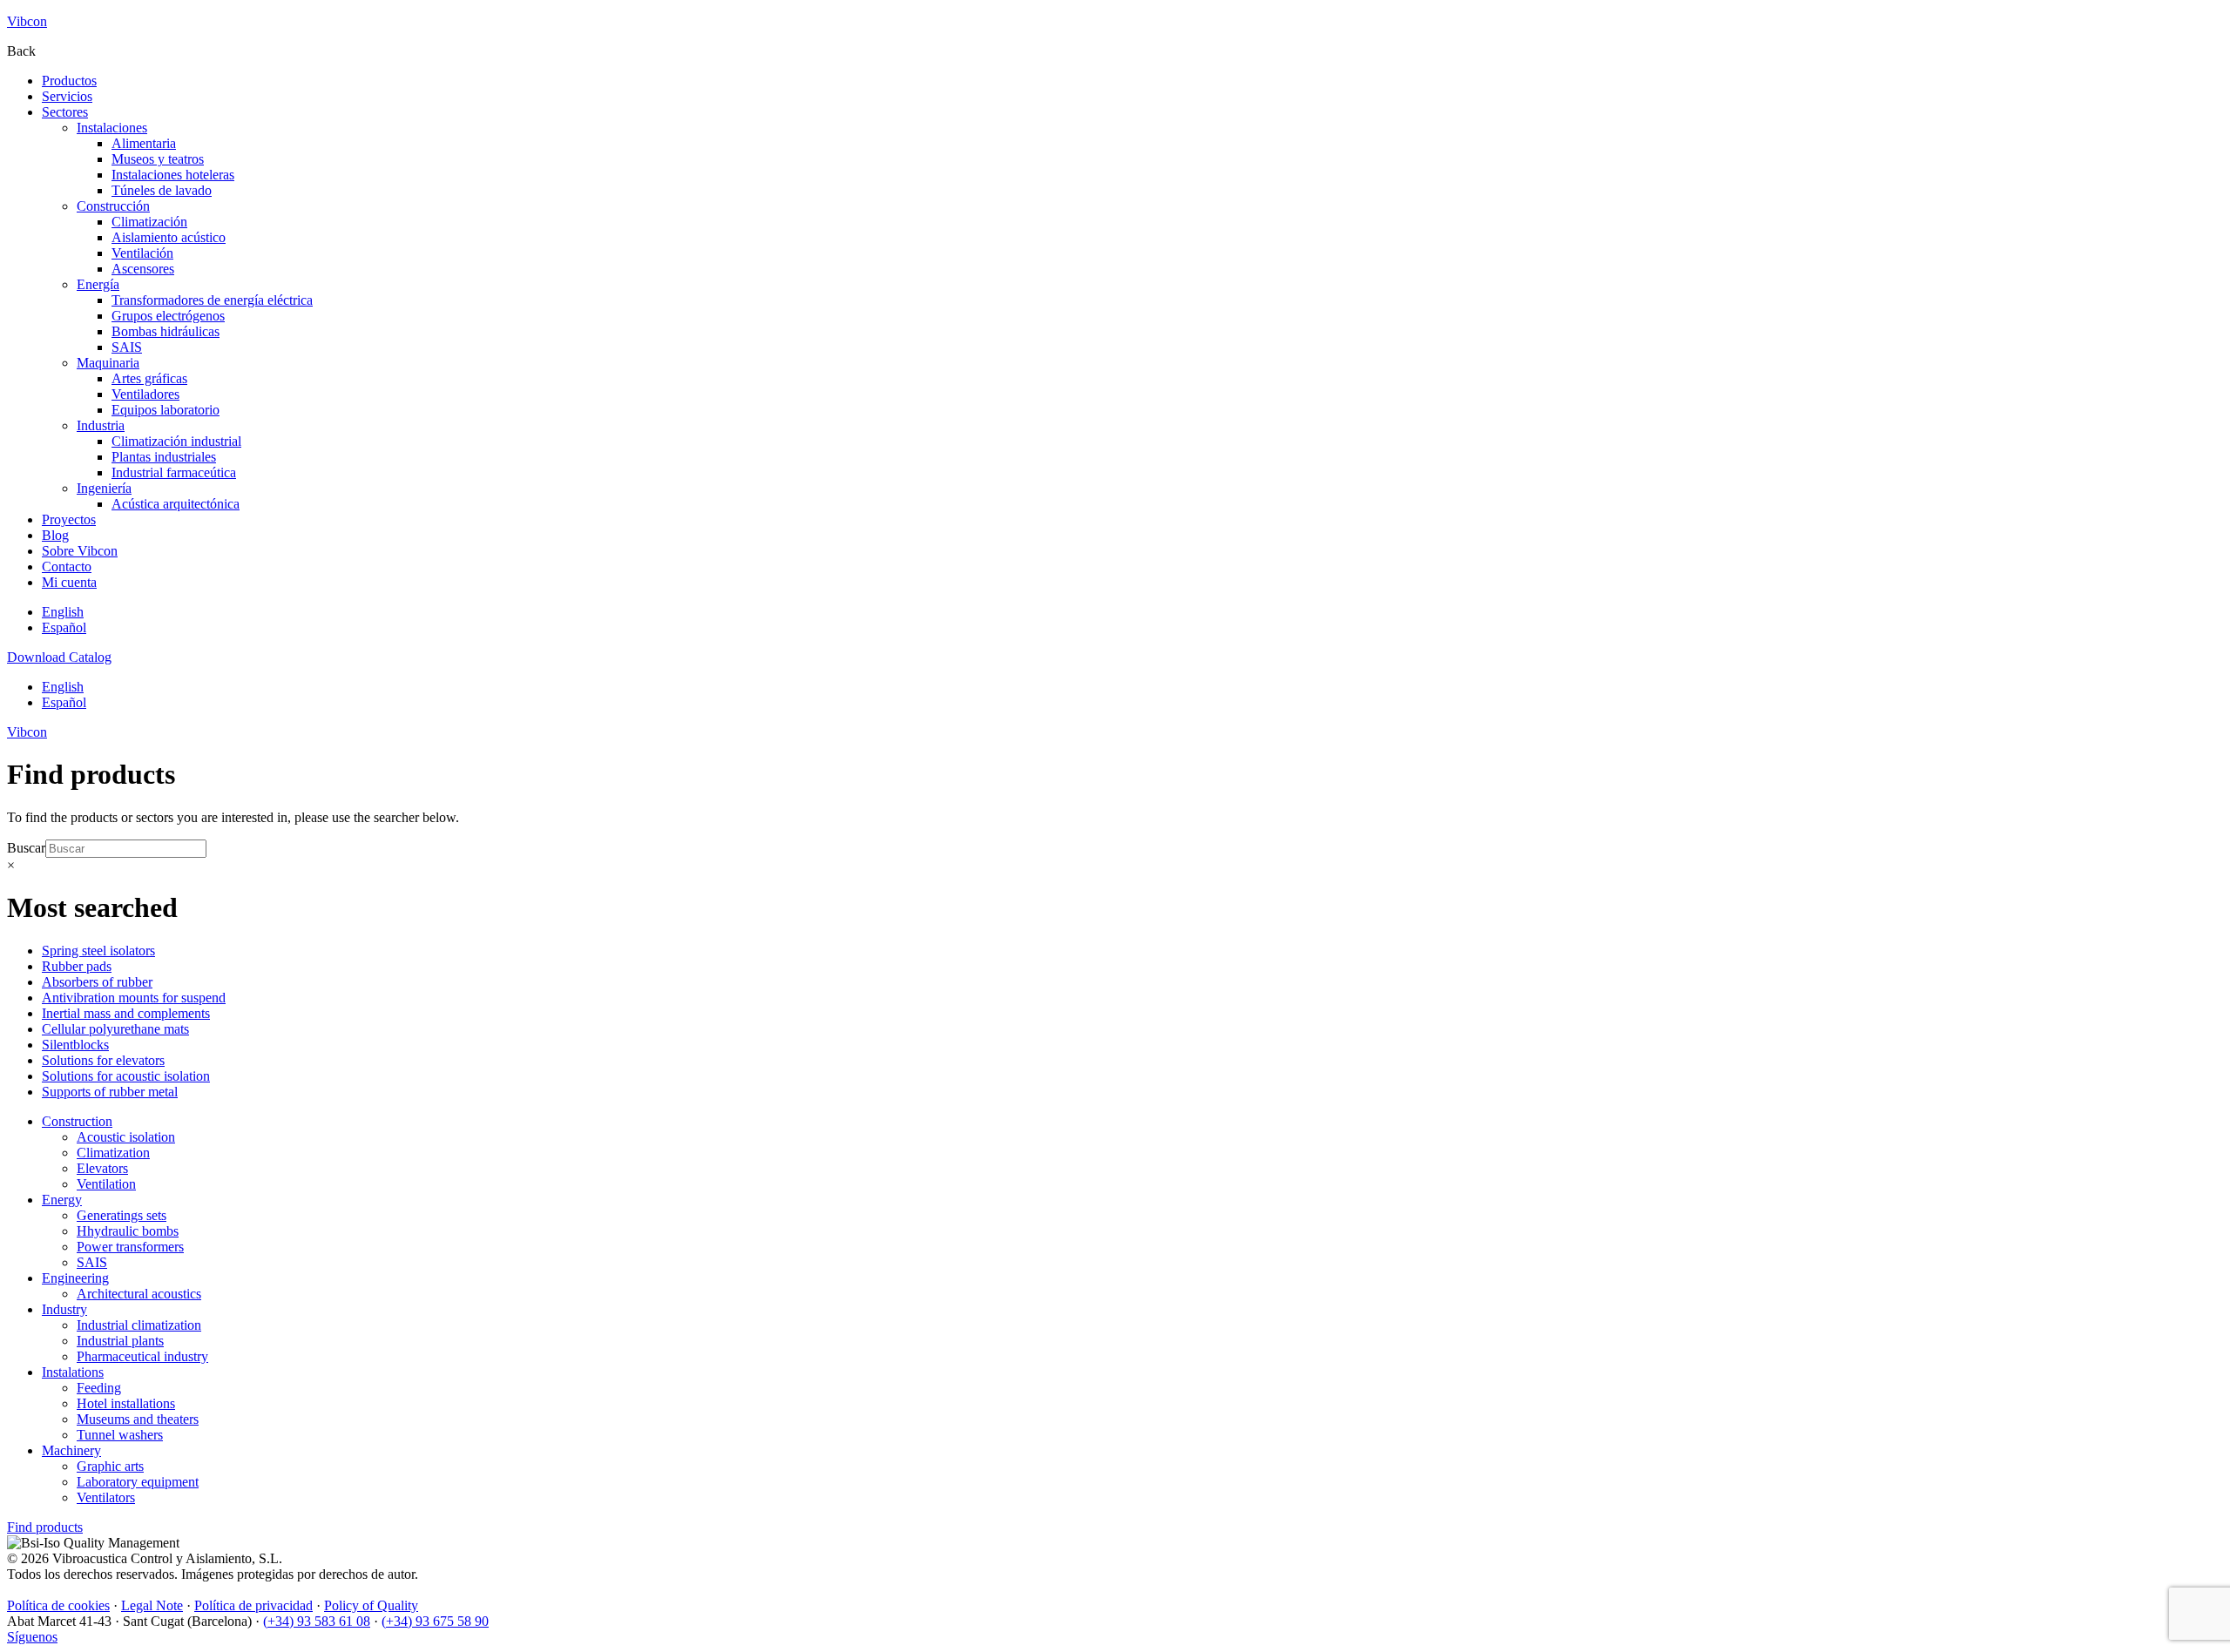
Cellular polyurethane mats (115, 1029)
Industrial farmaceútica (174, 472)
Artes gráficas (149, 378)
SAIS (127, 347)
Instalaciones (112, 128)
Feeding (99, 1388)
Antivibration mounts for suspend (134, 998)
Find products (45, 1527)
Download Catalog (59, 657)
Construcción (113, 206)
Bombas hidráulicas (166, 331)
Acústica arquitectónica (176, 504)
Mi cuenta (69, 582)
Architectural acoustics (139, 1294)
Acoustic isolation (126, 1137)
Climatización (149, 222)
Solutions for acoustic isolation (126, 1076)
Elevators (102, 1168)
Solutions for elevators (103, 1060)
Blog (55, 535)
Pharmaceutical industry (142, 1356)
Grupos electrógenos (168, 316)
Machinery (71, 1450)
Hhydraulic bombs (128, 1231)
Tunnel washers (120, 1435)
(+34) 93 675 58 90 (435, 1621)
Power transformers (130, 1247)
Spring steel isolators (98, 951)
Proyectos (69, 519)
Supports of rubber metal (110, 1092)
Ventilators (106, 1497)
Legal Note (152, 1605)
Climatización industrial (176, 441)
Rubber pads (77, 966)
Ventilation (106, 1184)
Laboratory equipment (138, 1482)
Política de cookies (58, 1605)
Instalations (73, 1372)
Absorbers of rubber (97, 982)
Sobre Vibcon (80, 551)
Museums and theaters (138, 1419)
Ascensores (143, 269)
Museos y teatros (158, 159)
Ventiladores (145, 394)
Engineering (75, 1278)
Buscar (26, 848)
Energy (62, 1200)
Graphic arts (110, 1466)
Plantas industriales (164, 457)
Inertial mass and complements (126, 1013)
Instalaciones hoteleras (173, 175)
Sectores (65, 112)
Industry (64, 1309)
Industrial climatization (139, 1325)
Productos (69, 81)
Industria (101, 425)
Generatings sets (122, 1215)
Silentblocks (75, 1045)
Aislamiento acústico (169, 237)
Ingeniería (104, 488)
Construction (77, 1121)
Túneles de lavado (162, 190)
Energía (98, 284)
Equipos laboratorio (166, 410)
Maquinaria (108, 363)
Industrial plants (120, 1341)
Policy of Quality (371, 1605)
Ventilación (142, 253)
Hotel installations (126, 1403)
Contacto (67, 566)
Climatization (113, 1153)
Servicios (67, 96)
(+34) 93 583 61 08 (317, 1621)
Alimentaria (144, 143)
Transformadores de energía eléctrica (212, 300)
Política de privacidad (253, 1605)
